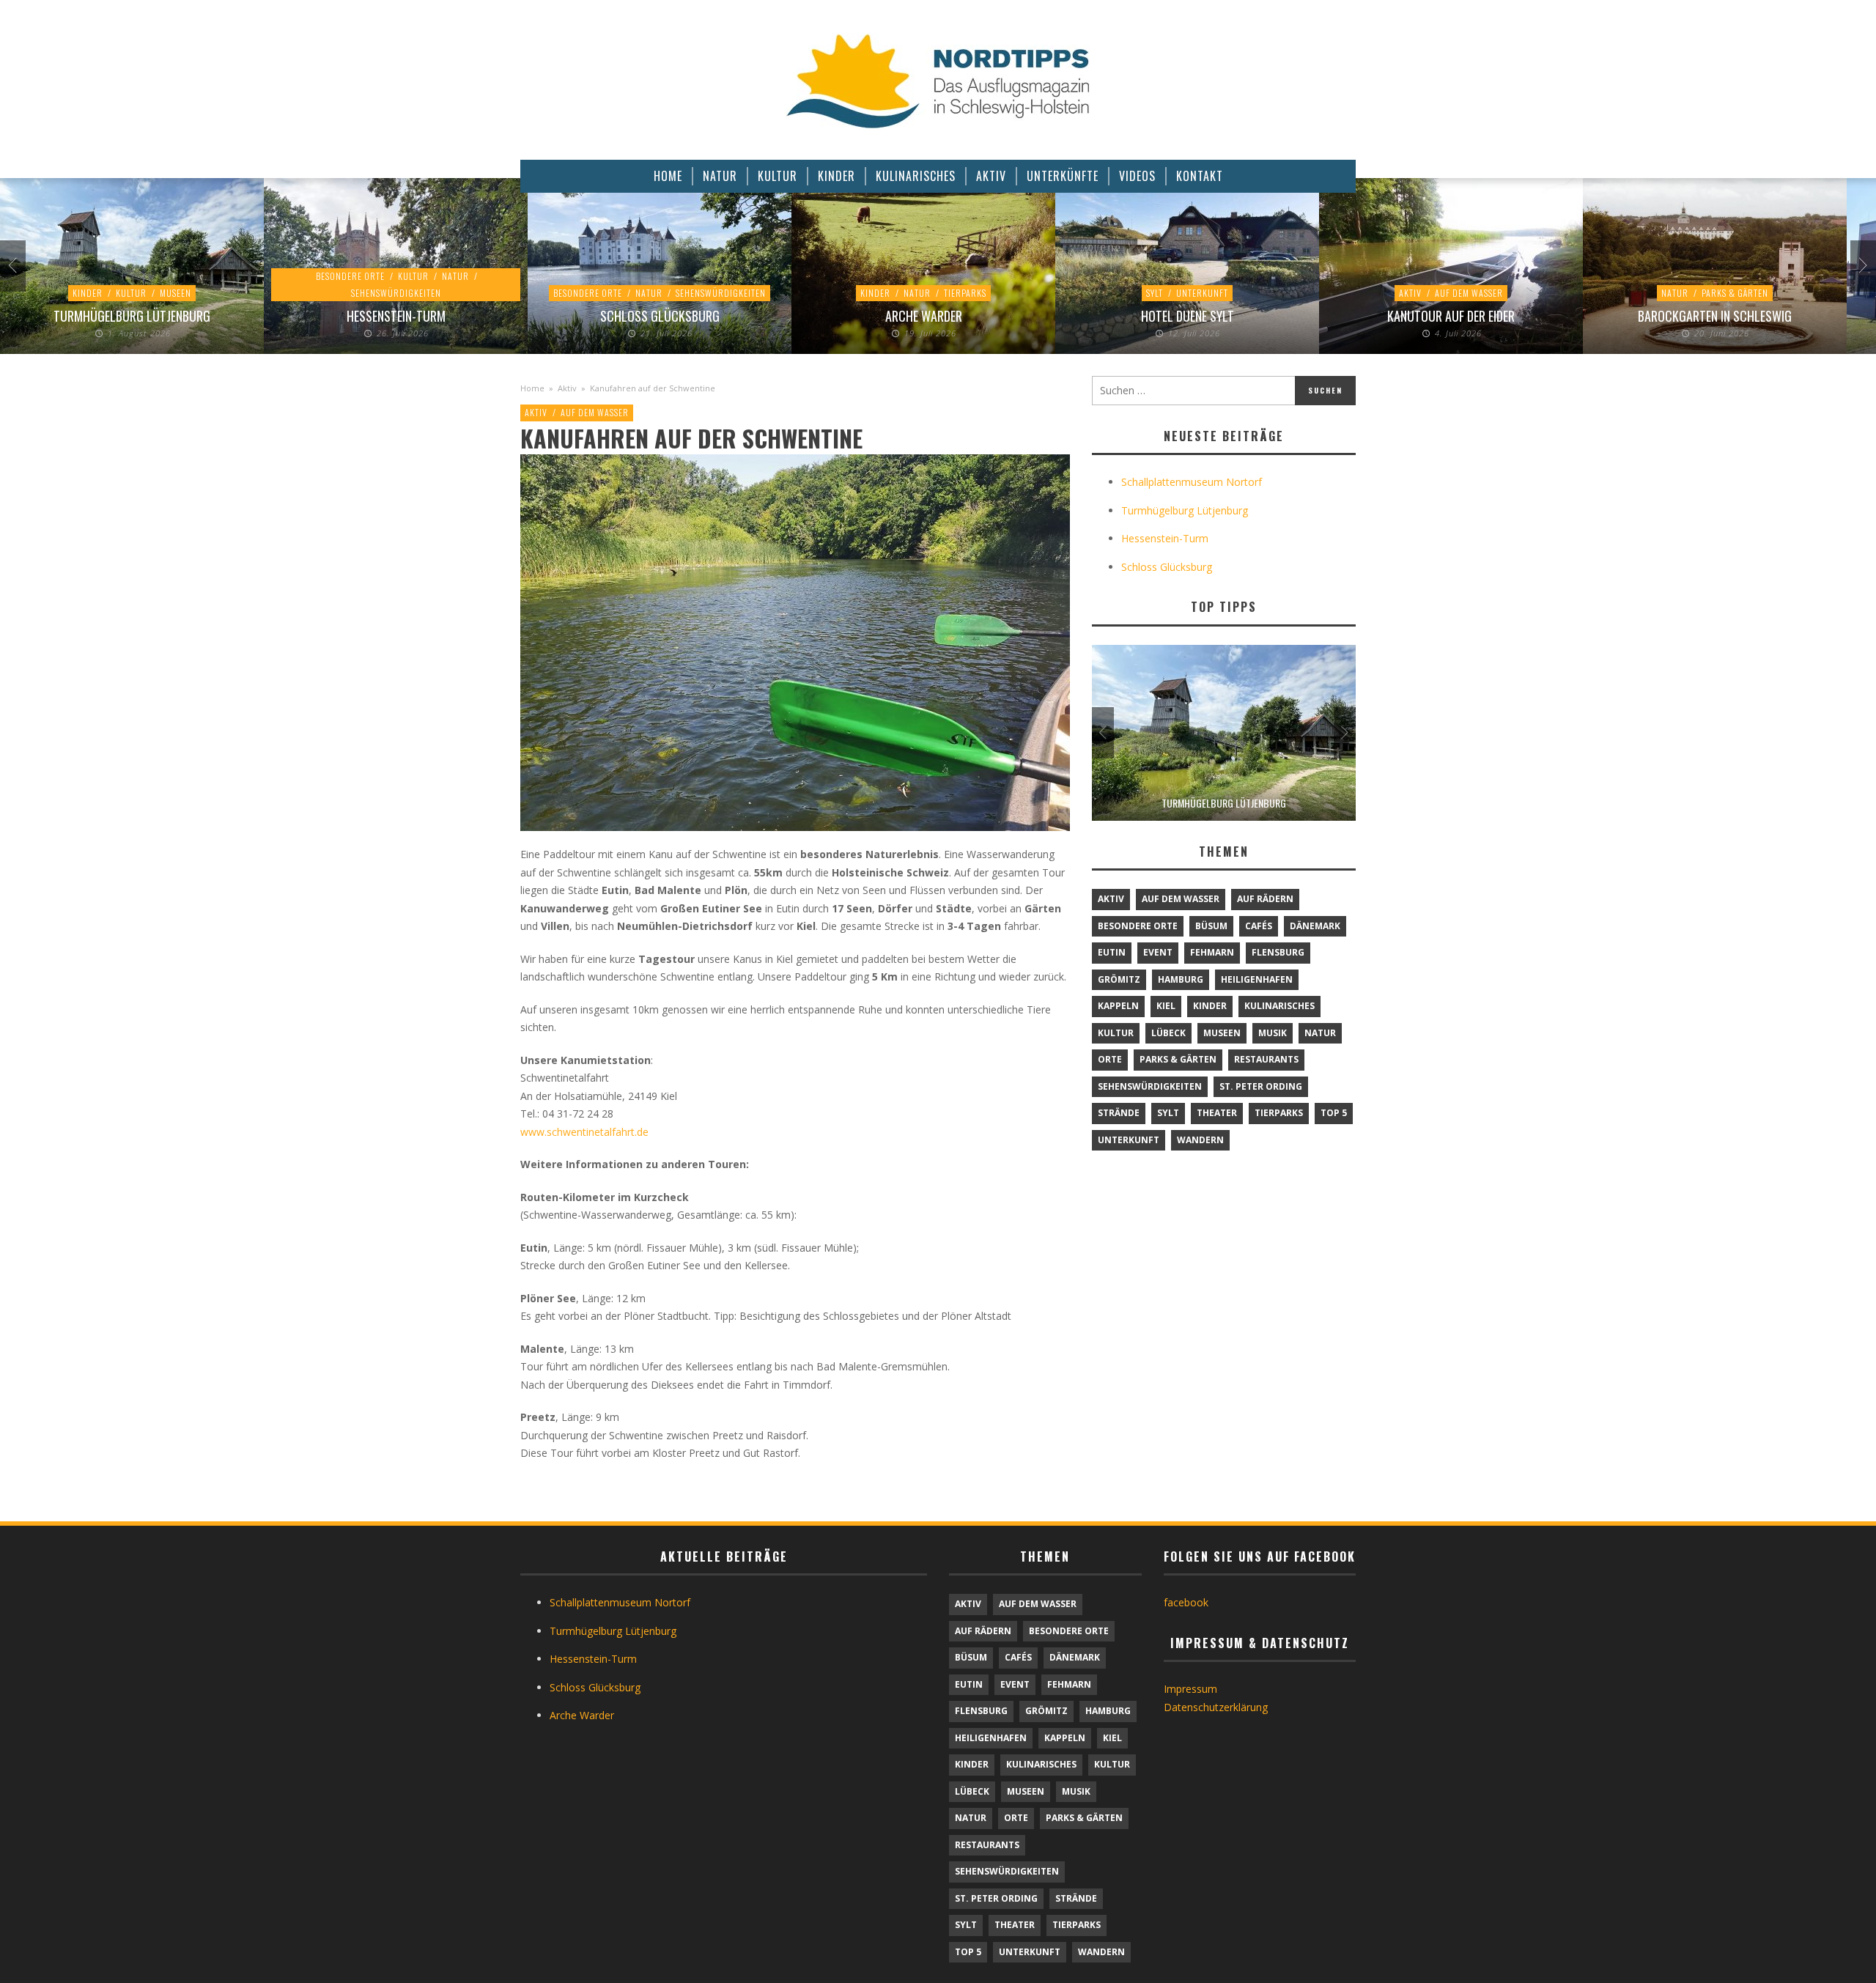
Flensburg (1278, 952)
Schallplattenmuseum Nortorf (1192, 482)
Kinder (88, 293)
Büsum (1211, 926)
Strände (1119, 1113)
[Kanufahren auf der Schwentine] (795, 642)
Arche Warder (924, 316)
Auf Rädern (1265, 899)
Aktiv (1410, 293)
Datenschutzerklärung (1216, 1707)
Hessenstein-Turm (396, 316)
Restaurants (1266, 1059)
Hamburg (1181, 979)
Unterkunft (1202, 293)
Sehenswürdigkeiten (396, 293)
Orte (1110, 1059)
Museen (176, 293)
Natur (455, 276)
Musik (1273, 1033)
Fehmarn (1212, 952)
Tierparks (965, 293)
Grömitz (1119, 979)
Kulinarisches (1279, 1006)
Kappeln (1118, 1006)
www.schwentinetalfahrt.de (584, 1132)
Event (1158, 952)
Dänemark (1315, 926)
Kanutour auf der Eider (1451, 316)
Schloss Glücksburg (660, 316)
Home (532, 388)
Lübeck (1168, 1033)
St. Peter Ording (1261, 1086)
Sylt (1155, 293)
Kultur (131, 293)
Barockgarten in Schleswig (1715, 316)
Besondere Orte (350, 276)
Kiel (1166, 1006)
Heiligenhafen (1257, 979)
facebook (1186, 1602)
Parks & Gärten (1735, 293)
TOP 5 (1334, 1113)
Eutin (1112, 952)
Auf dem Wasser (1469, 293)
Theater (1217, 1113)
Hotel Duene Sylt (1188, 316)
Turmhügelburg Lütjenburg (132, 316)
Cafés (1259, 926)
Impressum (1190, 1689)
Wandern (1200, 1140)
